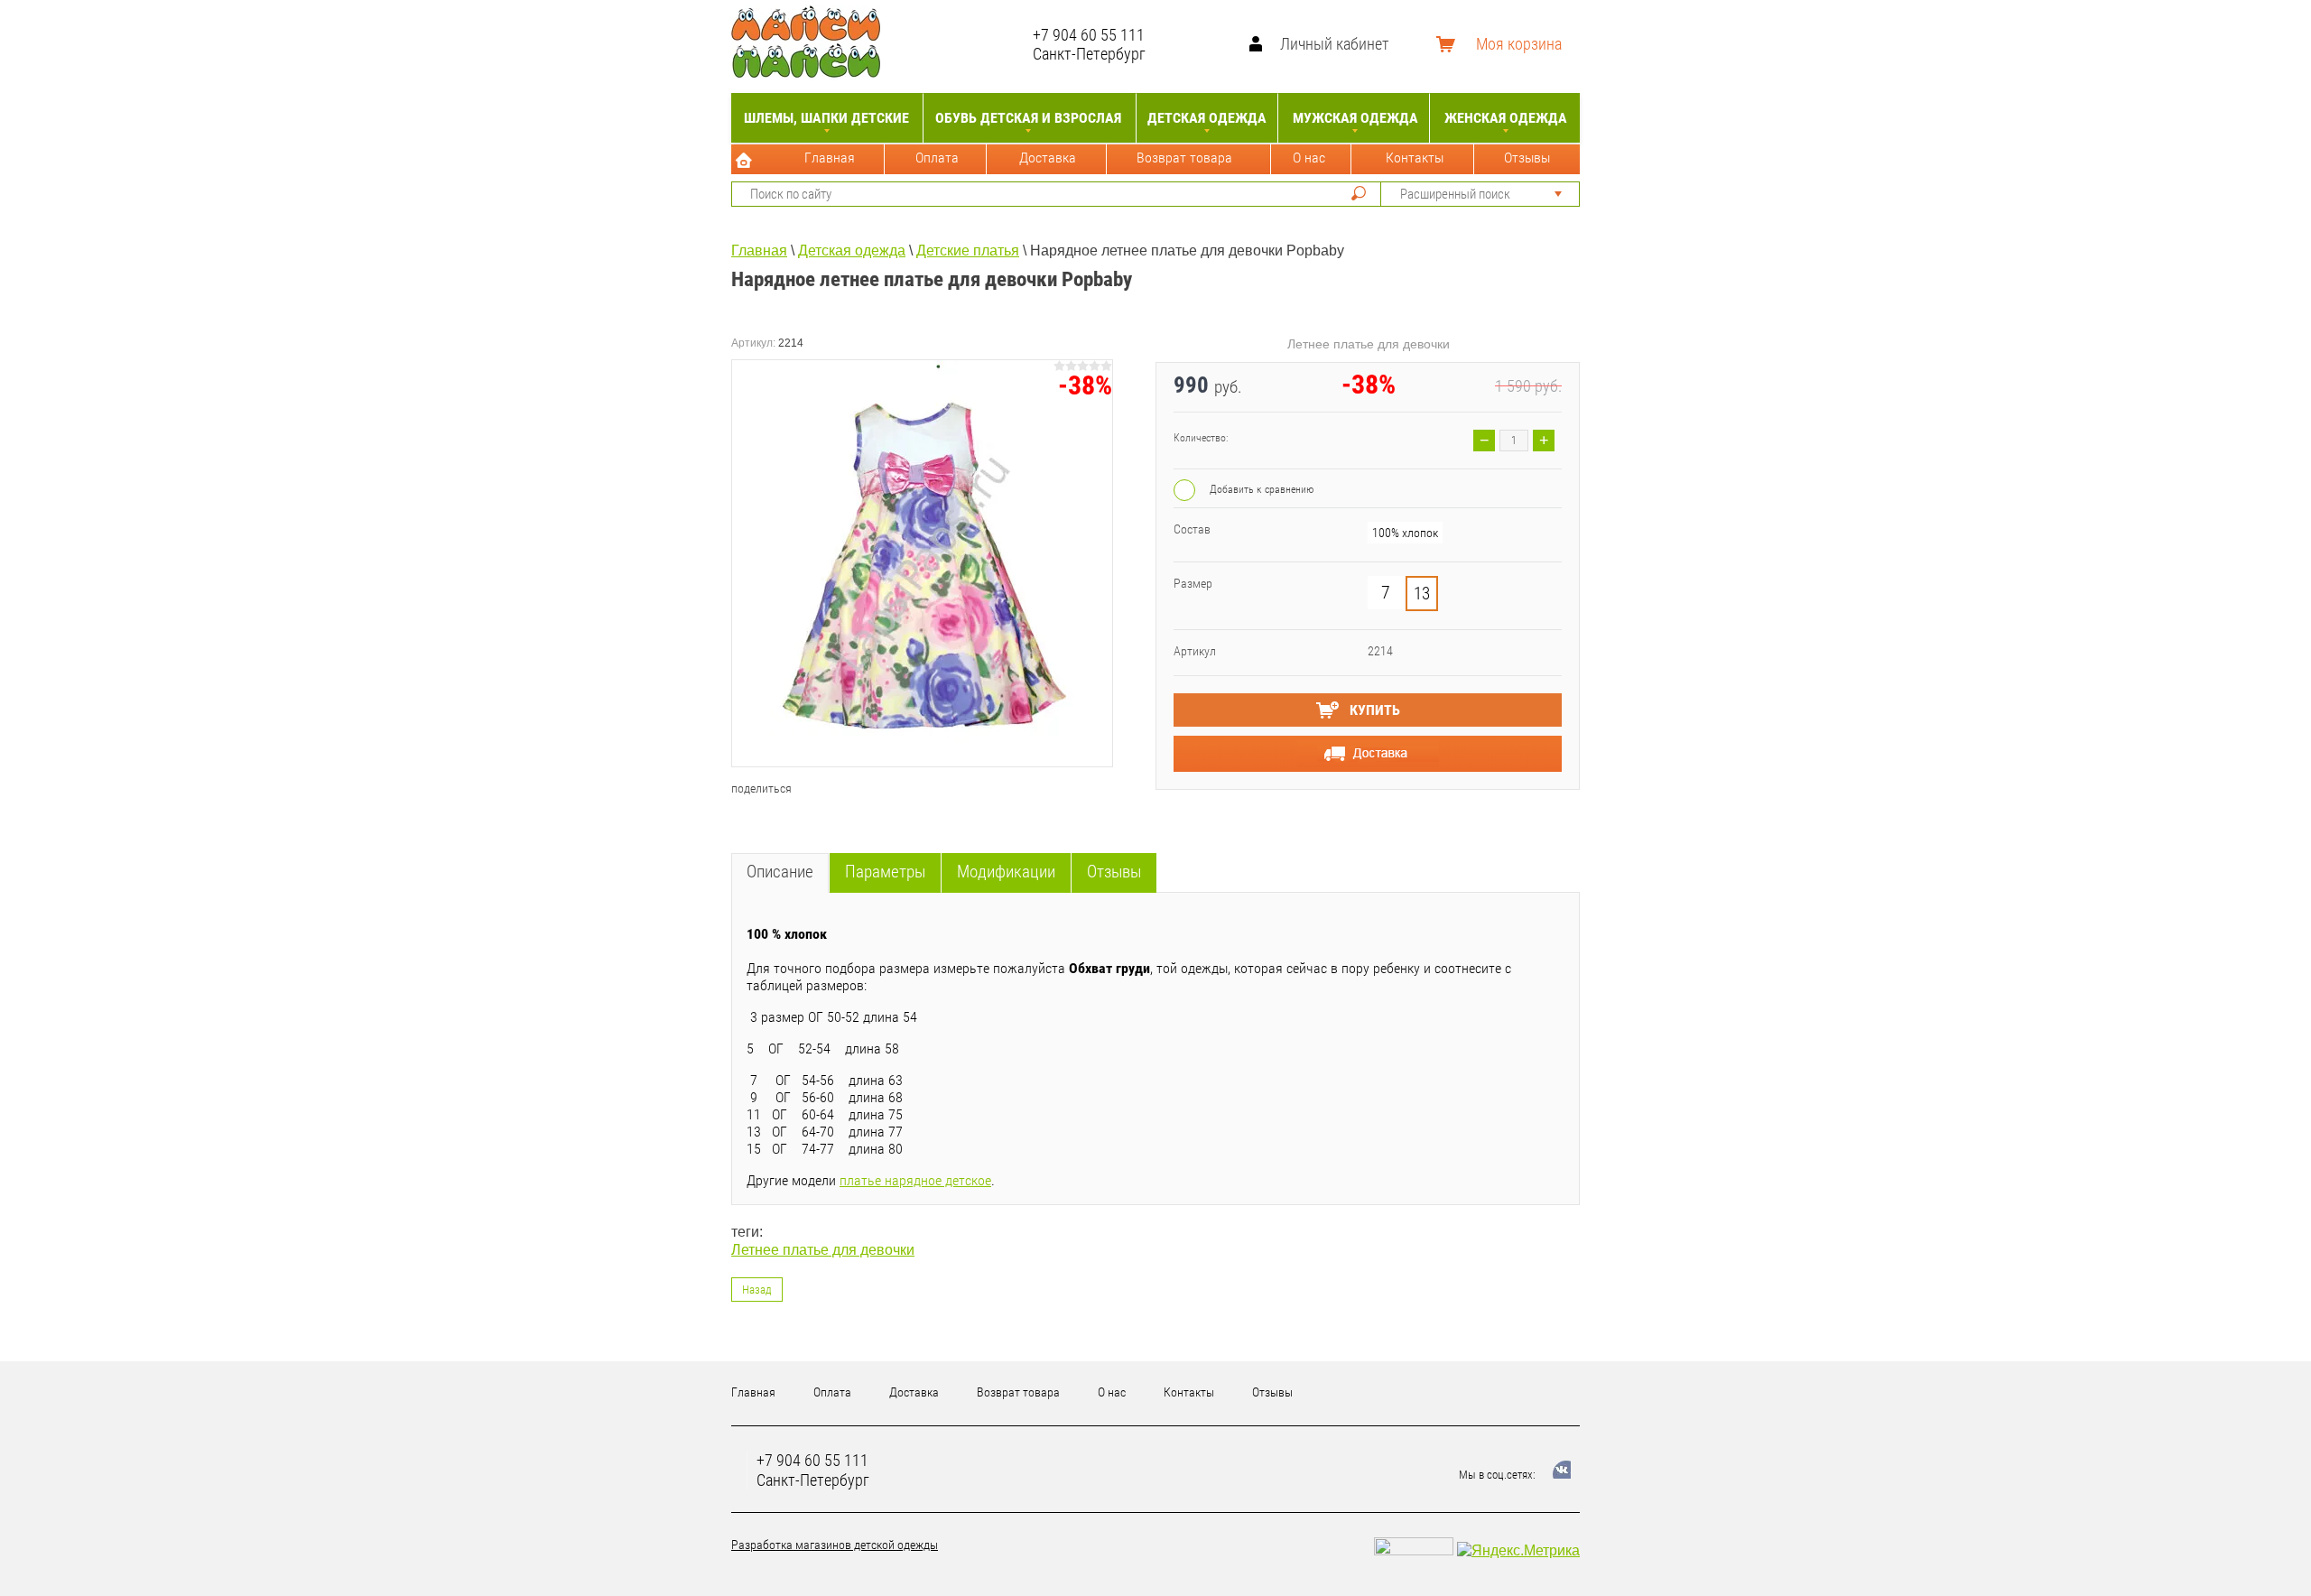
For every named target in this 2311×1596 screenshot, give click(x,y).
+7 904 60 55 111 (1089, 35)
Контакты (1415, 158)
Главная (830, 158)
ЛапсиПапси (961, 44)
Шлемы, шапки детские (826, 118)
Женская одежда (1506, 118)
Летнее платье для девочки (823, 1250)
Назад (757, 1290)
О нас (1309, 158)
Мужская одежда (1355, 118)
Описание (780, 872)
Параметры (885, 872)
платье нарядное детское (915, 1180)
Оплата (937, 158)
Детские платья (968, 251)
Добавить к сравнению (1260, 489)
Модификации (1006, 872)
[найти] (1359, 193)
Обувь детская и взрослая (1028, 118)
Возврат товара (1184, 158)
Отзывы (1527, 158)
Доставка (1048, 158)
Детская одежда (1207, 118)
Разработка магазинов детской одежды (835, 1545)
